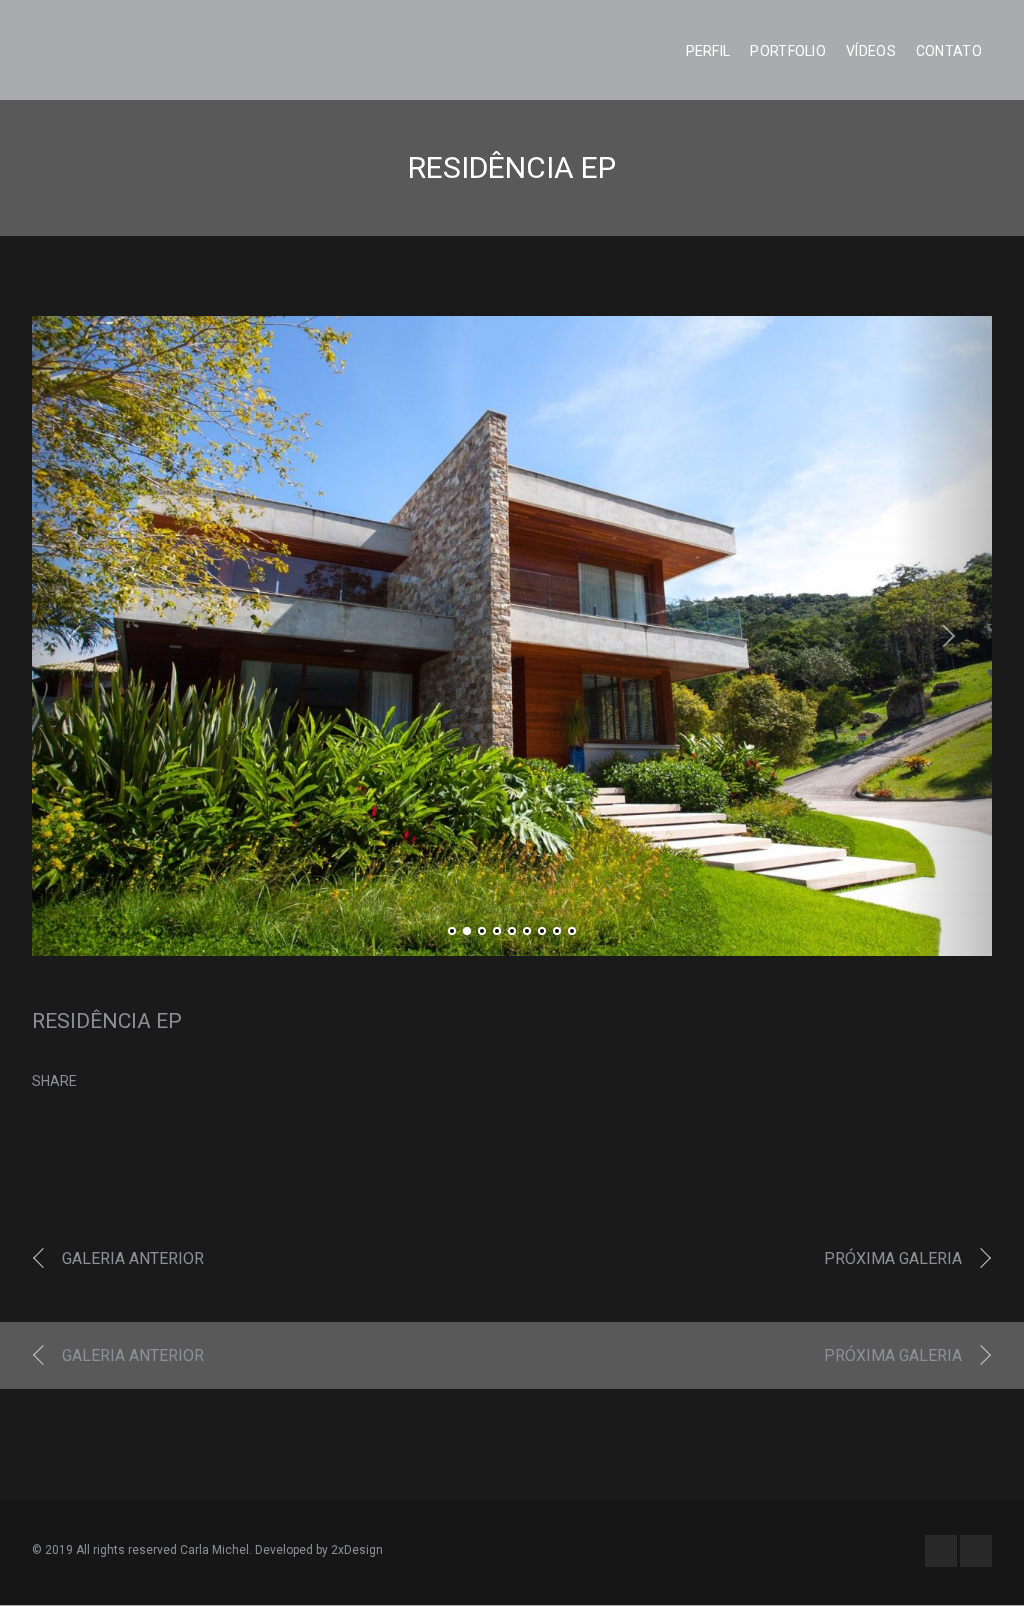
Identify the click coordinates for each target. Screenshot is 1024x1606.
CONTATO (949, 51)
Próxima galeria (893, 1258)
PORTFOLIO (788, 51)
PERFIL (708, 51)
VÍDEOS (871, 51)
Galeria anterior (133, 1258)
